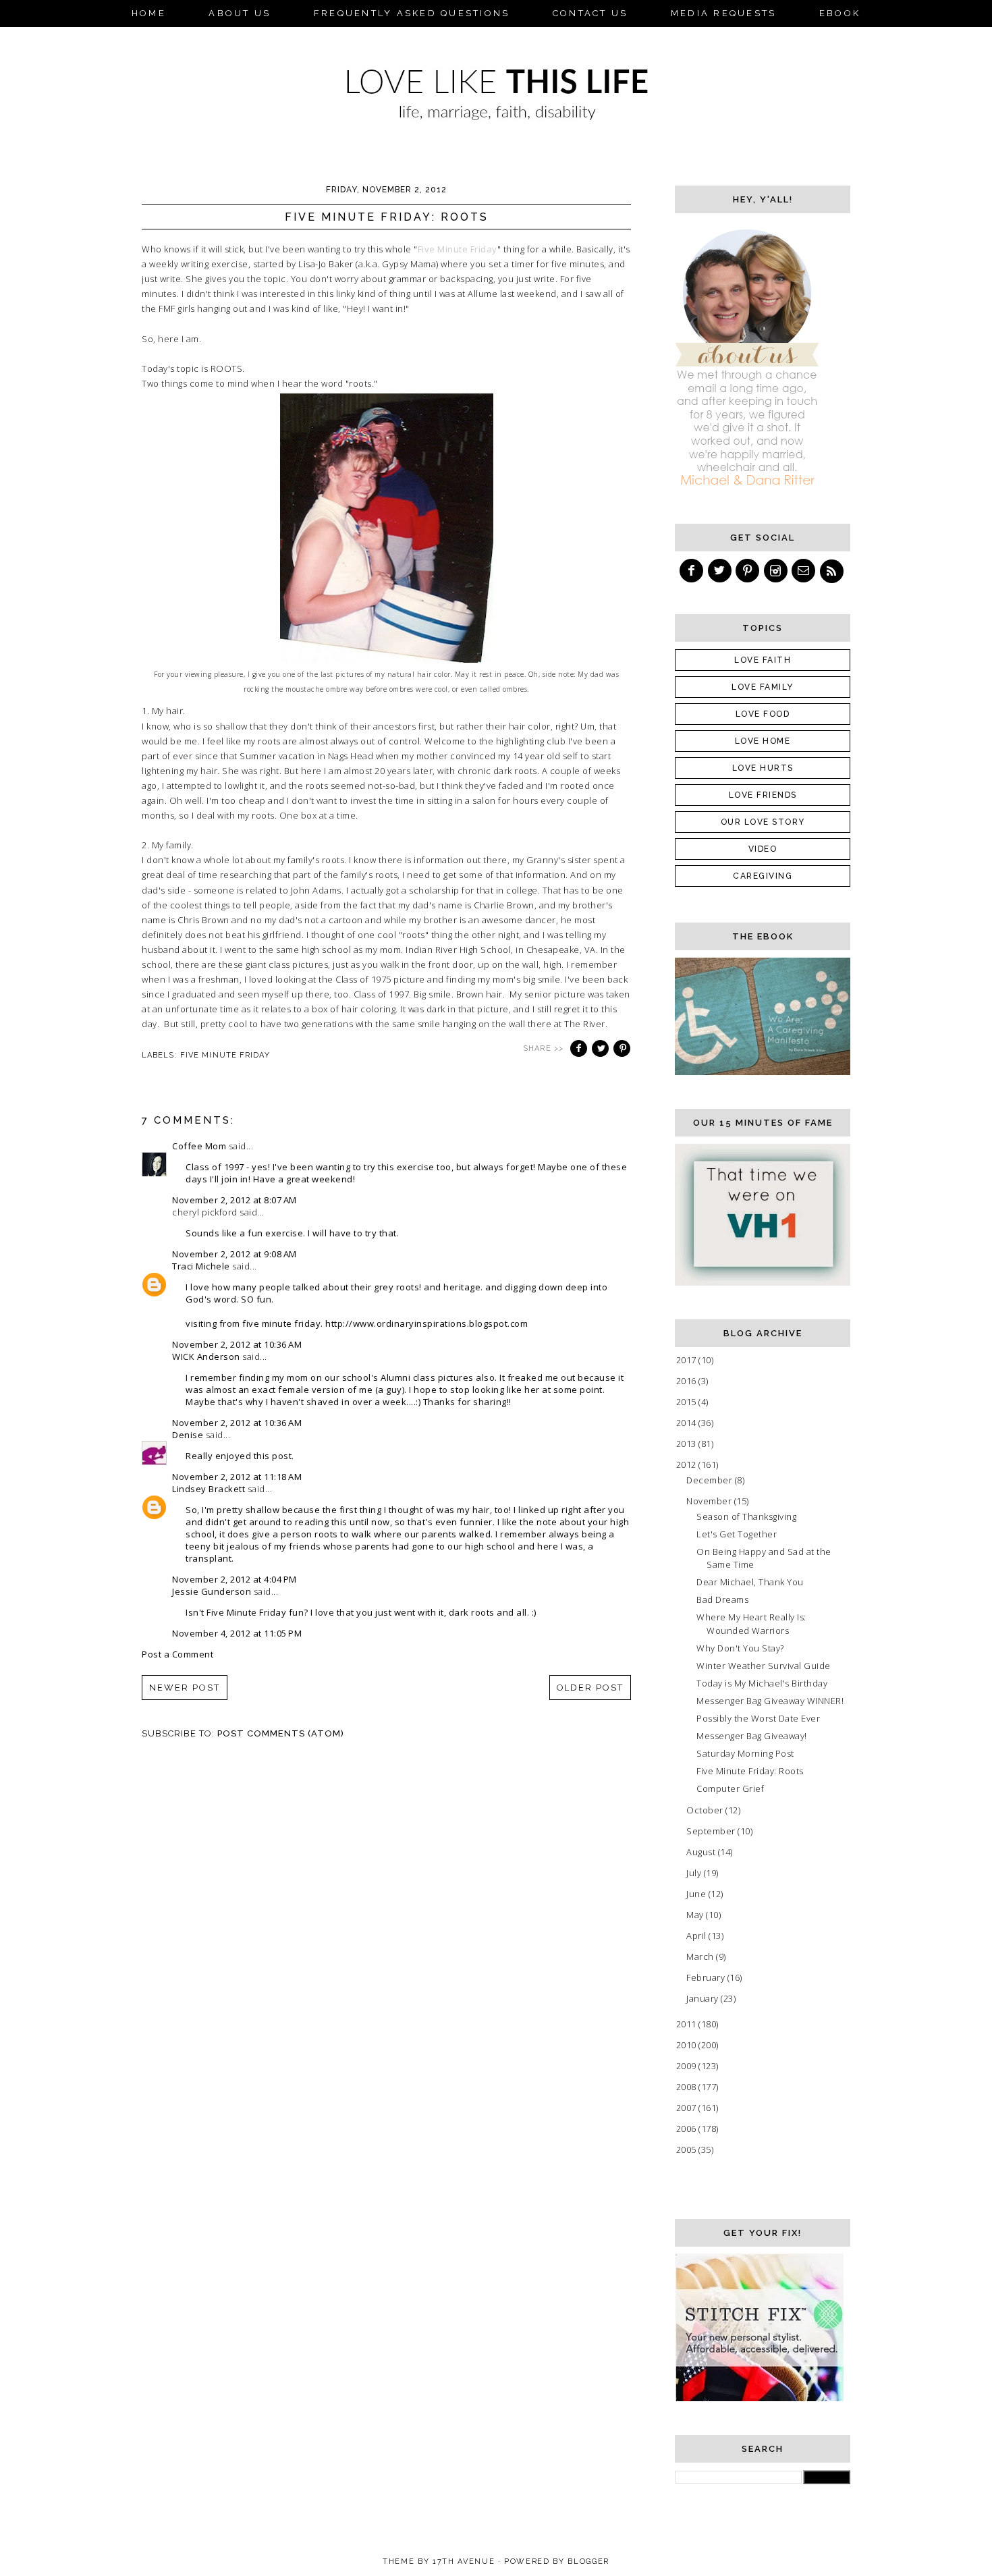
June (697, 1894)
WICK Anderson (206, 1356)
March (701, 1956)
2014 (688, 1423)
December (711, 1480)
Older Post (590, 1688)
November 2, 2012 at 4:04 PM (235, 1579)
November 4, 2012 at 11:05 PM (237, 1633)
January (704, 1998)
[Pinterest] (748, 571)
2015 (688, 1402)
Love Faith (763, 660)
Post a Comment (177, 1654)
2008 (688, 2087)
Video (763, 849)
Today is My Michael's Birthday (762, 1683)
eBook (840, 13)
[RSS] (833, 571)
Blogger (588, 2561)
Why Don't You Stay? (740, 1648)
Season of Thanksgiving (746, 1516)
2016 (688, 1381)
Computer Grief (730, 1788)
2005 (688, 2149)
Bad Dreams (722, 1599)
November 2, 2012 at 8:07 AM (235, 1200)
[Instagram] (777, 571)
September (712, 1831)
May (696, 1915)
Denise (188, 1435)
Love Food (763, 714)
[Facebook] (692, 571)
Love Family (763, 687)
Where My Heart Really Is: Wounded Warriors (751, 1624)
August (702, 1852)
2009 (688, 2066)
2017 (688, 1360)
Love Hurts (763, 768)
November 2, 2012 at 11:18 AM (237, 1477)
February (707, 1977)
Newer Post (185, 1688)
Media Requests (724, 13)
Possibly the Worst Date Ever (758, 1718)
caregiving (763, 876)
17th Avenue (464, 2561)
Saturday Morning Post (745, 1753)
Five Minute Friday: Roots (750, 1771)
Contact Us (590, 13)
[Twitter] (721, 571)
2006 (688, 2129)
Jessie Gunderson (212, 1591)
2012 (688, 1464)
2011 (688, 2024)
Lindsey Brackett (209, 1489)
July (695, 1873)
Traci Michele (201, 1266)
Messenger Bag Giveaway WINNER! (770, 1701)
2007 (688, 2108)
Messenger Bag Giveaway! (752, 1736)
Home (149, 13)
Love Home (763, 741)
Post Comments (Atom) (281, 1733)
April (697, 1936)
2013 (688, 1444)
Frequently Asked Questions (412, 13)
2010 (688, 2045)
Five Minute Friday (458, 249)
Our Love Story (763, 822)
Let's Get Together (737, 1534)
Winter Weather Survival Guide (764, 1666)
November (710, 1501)
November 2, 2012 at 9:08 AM (235, 1254)
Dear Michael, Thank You (750, 1582)
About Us (240, 13)
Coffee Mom (199, 1146)
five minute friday (225, 1055)
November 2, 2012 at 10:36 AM (237, 1344)
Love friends (763, 795)
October (706, 1810)
